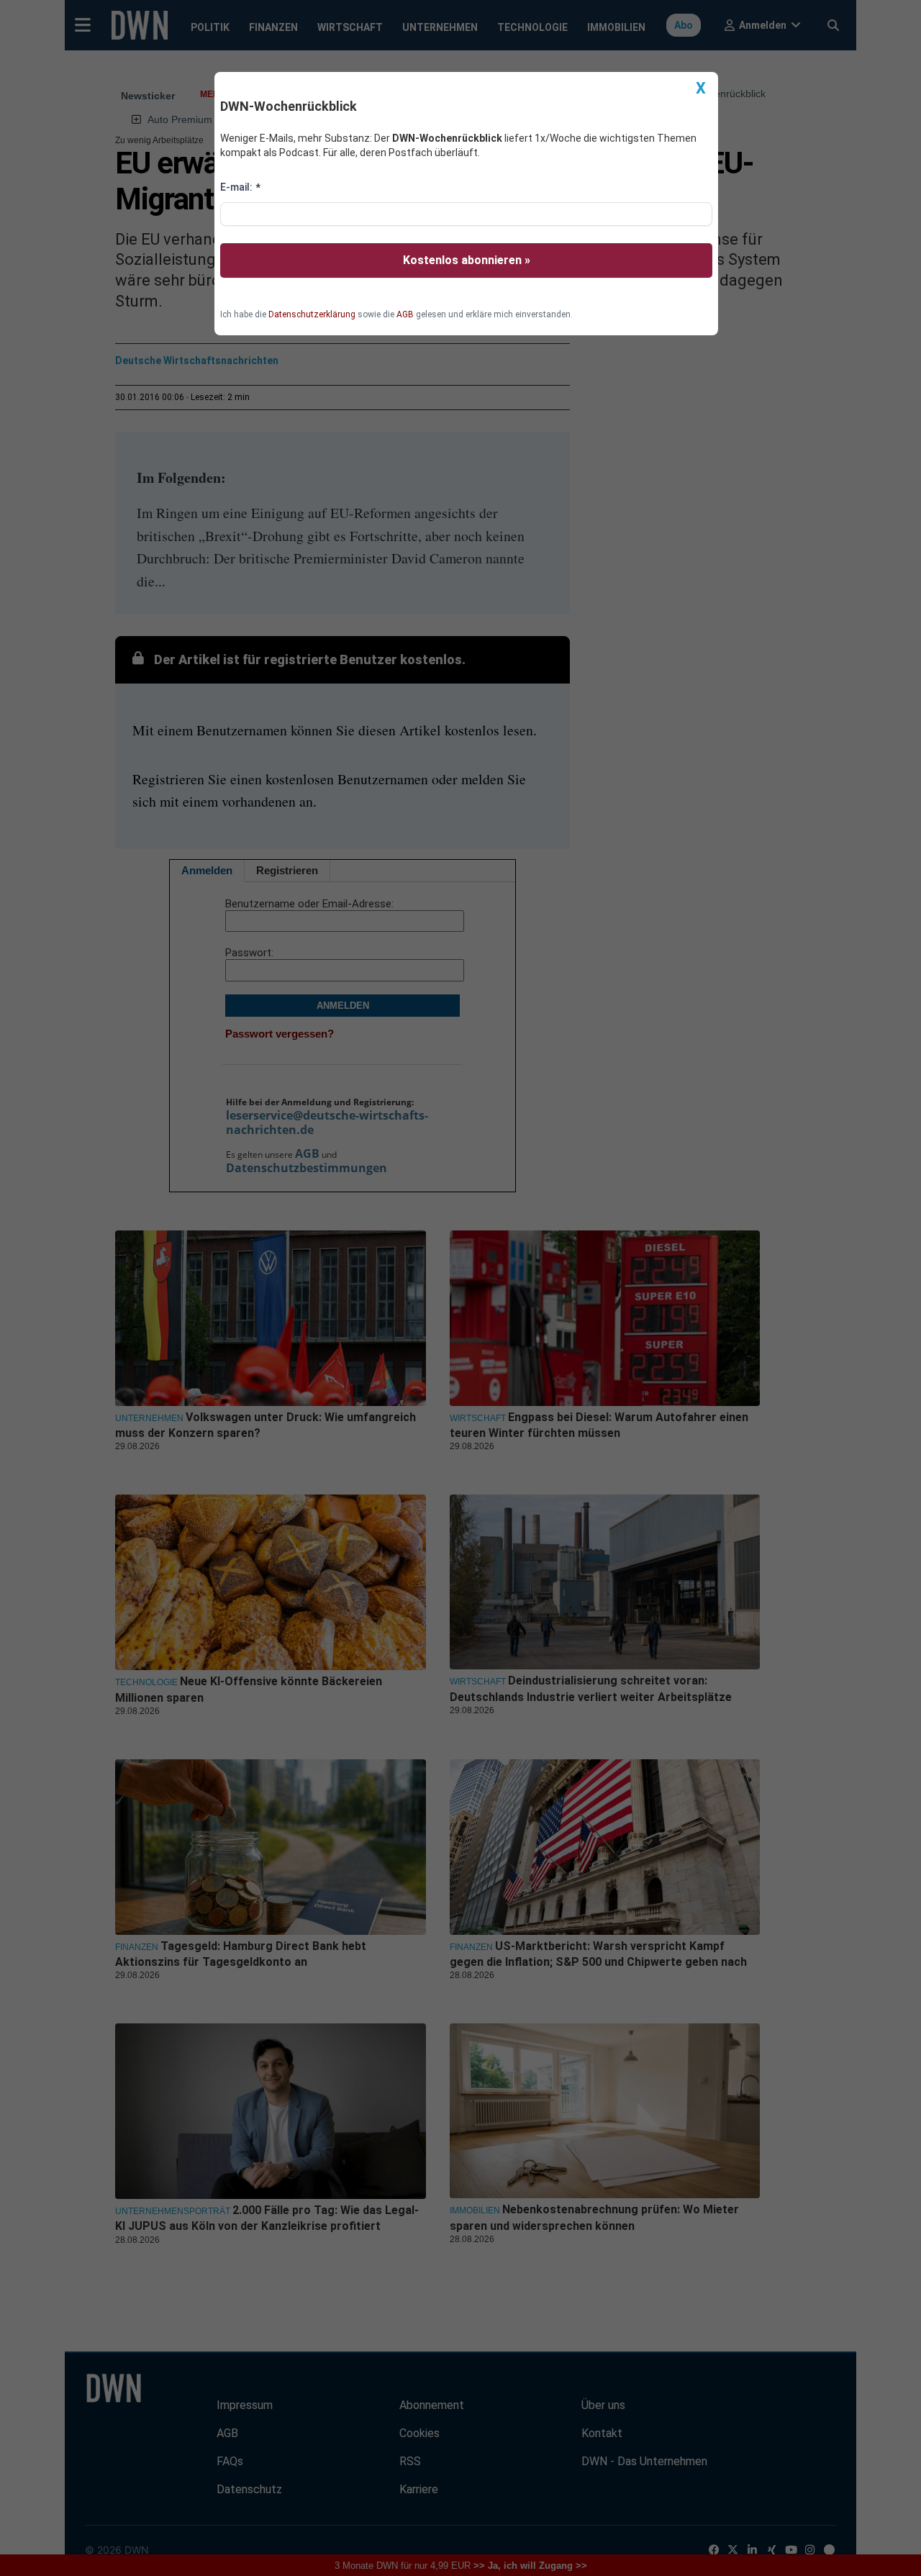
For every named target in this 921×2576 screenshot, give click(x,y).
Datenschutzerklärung (312, 314)
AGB (405, 314)
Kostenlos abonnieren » (467, 260)
